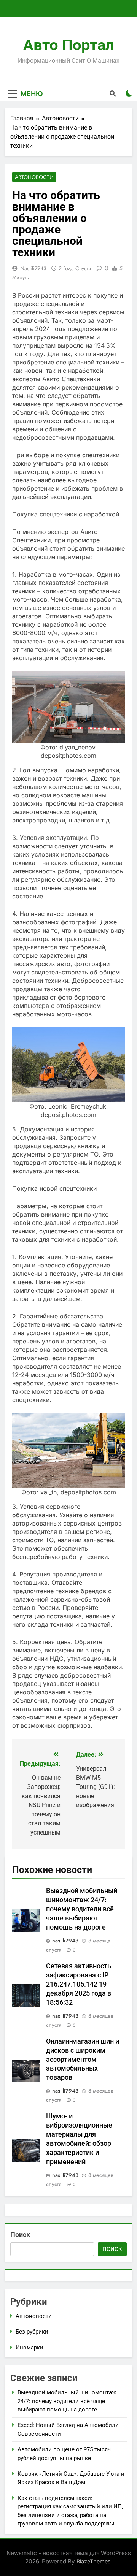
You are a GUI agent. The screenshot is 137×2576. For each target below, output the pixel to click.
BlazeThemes (94, 2561)
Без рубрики (32, 2332)
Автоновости (34, 177)
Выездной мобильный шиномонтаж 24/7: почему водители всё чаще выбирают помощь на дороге (82, 1909)
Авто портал (69, 45)
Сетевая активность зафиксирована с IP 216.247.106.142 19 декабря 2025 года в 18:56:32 (79, 1984)
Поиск (20, 2235)
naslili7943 (33, 268)
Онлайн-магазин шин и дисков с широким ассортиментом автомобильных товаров (83, 2060)
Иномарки (29, 2348)
